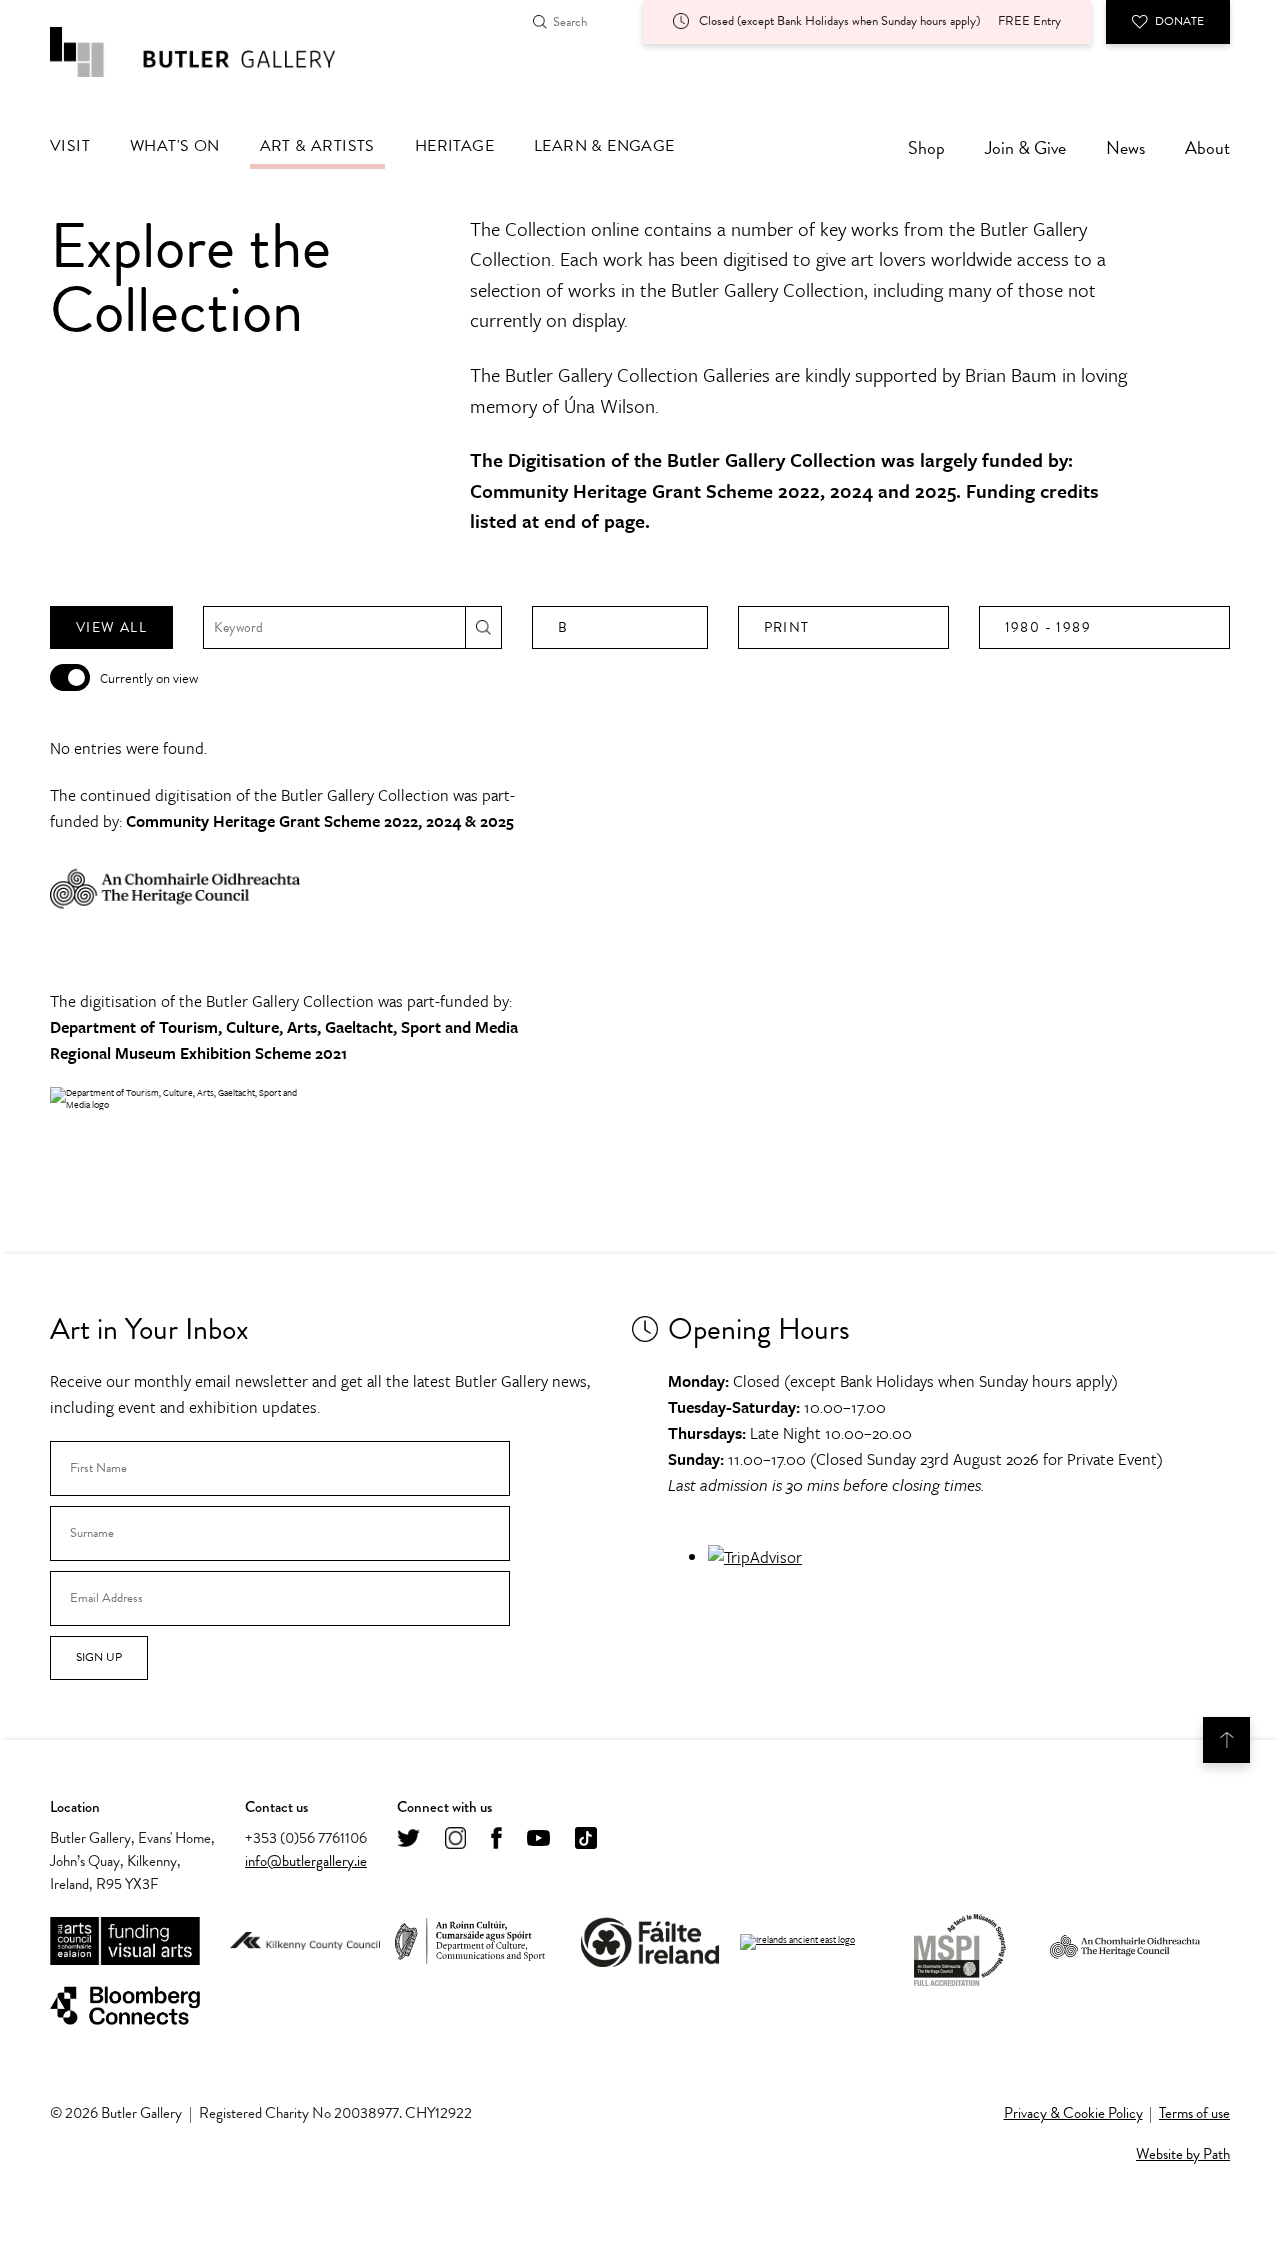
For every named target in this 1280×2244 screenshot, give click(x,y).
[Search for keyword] (483, 627)
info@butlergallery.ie (306, 1861)
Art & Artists (317, 146)
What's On (175, 146)
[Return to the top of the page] (1226, 1740)
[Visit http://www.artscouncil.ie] (125, 1942)
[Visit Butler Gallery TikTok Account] (586, 1839)
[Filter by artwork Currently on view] (70, 677)
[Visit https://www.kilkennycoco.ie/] (305, 1942)
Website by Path (1183, 2154)
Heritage (454, 146)
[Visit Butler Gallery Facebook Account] (496, 1839)
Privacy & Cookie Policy (1073, 2113)
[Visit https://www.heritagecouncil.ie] (1125, 1942)
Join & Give (1025, 147)
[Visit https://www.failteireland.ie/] (650, 1942)
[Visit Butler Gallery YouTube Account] (538, 1839)
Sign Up (99, 1657)
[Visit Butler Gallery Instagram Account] (455, 1839)
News (1125, 147)
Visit (70, 146)
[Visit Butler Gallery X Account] (408, 1839)
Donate (1179, 21)
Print (787, 627)
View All (111, 627)
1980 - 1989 (1048, 627)
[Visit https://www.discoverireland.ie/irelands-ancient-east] (797, 1942)
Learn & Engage (604, 146)
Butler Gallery (215, 52)
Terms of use (1194, 2113)
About (1207, 147)
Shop (926, 147)
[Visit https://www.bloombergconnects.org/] (125, 2006)
